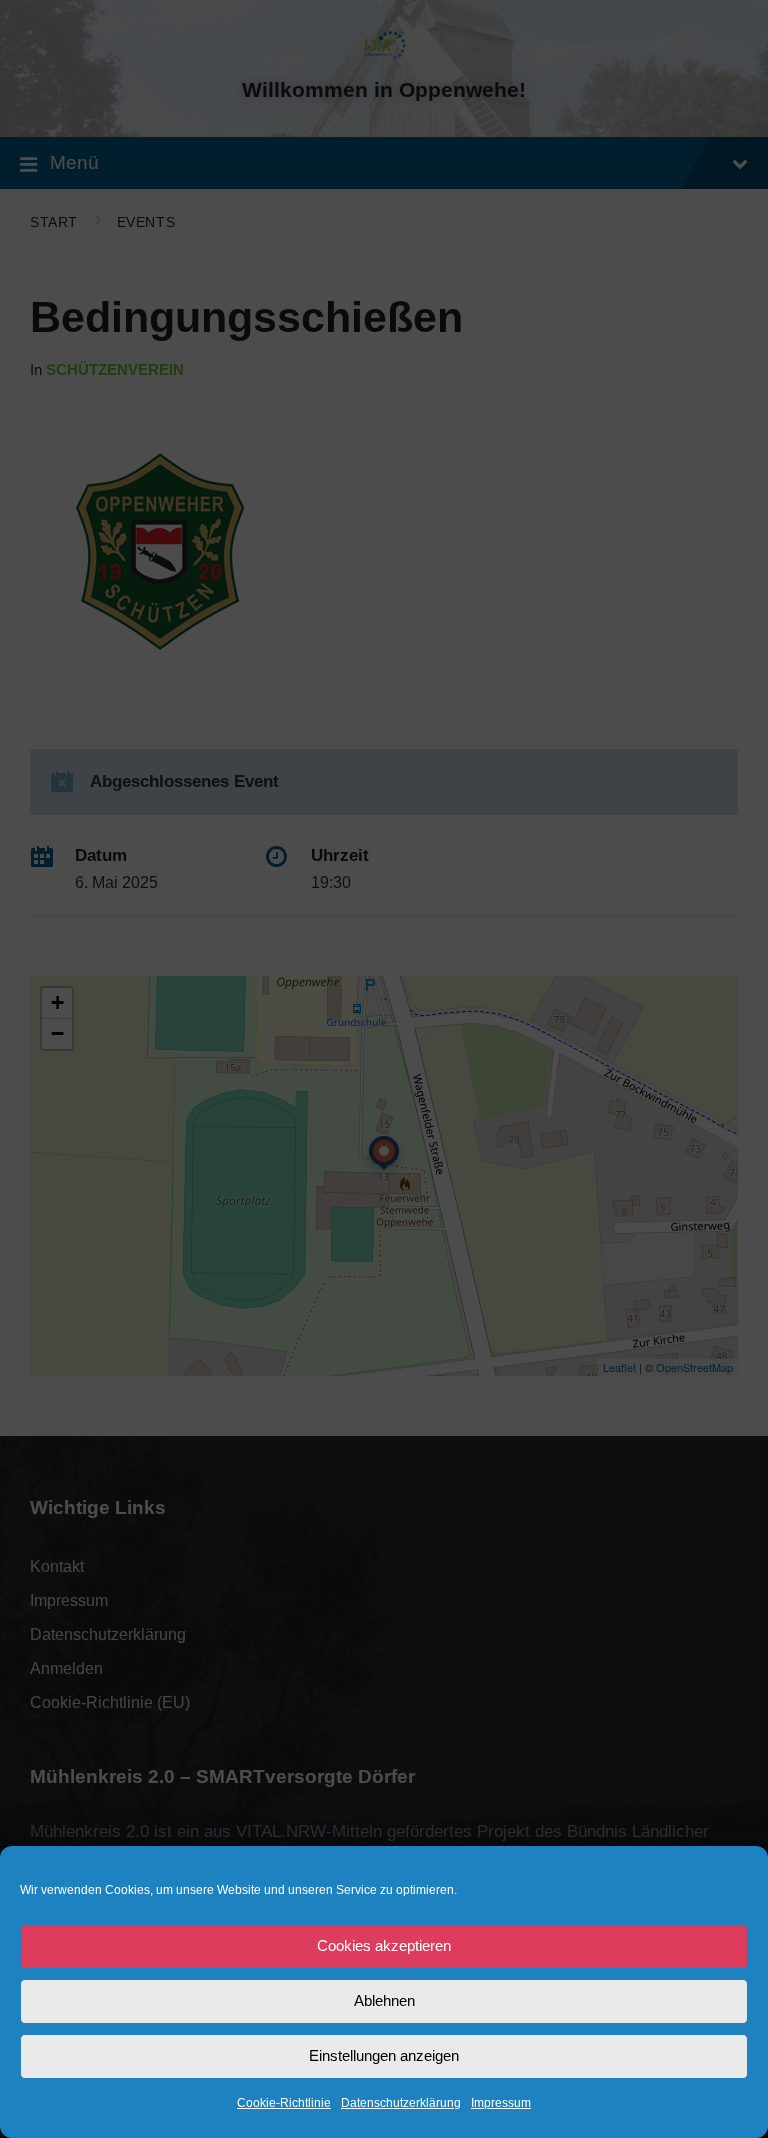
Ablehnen (384, 2000)
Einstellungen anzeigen (384, 2055)
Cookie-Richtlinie (284, 2103)
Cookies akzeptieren (384, 1945)
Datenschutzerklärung (401, 2103)
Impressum (501, 2103)
